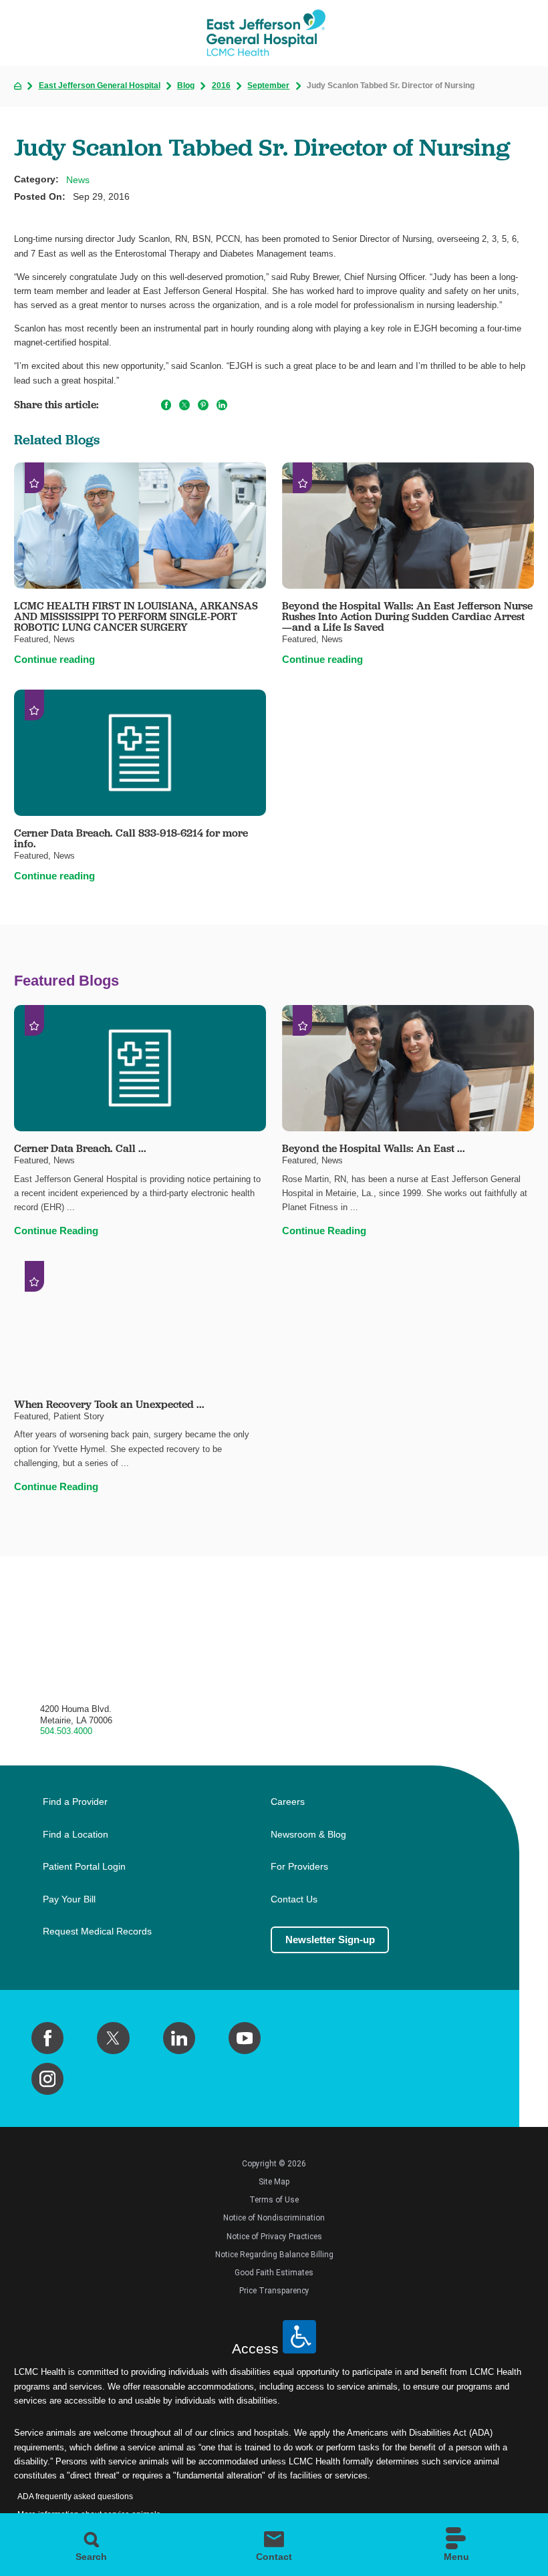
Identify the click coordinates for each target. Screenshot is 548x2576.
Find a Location (76, 1835)
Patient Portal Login (84, 1867)
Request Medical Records (97, 1931)
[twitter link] (113, 2038)
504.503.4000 (66, 1731)
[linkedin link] (179, 2038)
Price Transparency (274, 2291)
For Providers (299, 1867)
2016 (221, 86)
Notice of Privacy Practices (274, 2237)
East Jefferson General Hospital (100, 86)
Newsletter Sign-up (330, 1940)
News (78, 180)
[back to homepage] (18, 86)
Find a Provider (75, 1802)
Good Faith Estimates (274, 2273)
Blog (186, 86)
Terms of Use (274, 2200)
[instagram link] (47, 2079)
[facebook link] (47, 2038)
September (268, 86)
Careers (288, 1802)
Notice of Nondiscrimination (274, 2218)
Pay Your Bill (69, 1899)
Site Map (274, 2182)
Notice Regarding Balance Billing (274, 2255)
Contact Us (294, 1899)
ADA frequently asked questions (75, 2496)
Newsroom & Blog (308, 1835)
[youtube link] (245, 2038)
